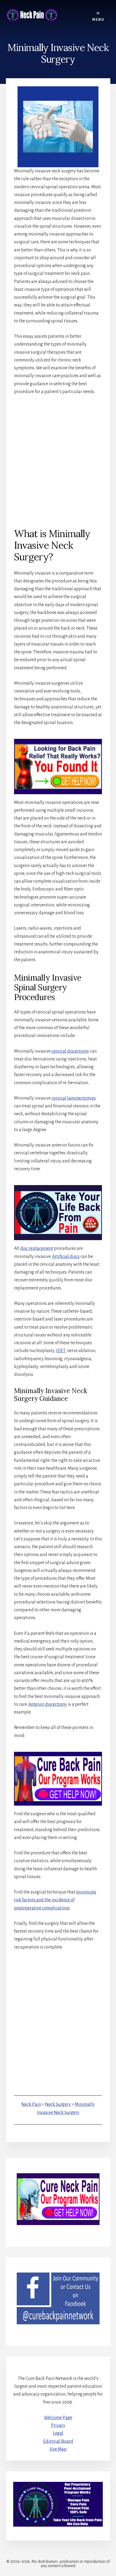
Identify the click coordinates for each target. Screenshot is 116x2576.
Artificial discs (66, 1257)
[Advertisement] (58, 461)
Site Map (58, 2449)
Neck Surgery (58, 2104)
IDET (61, 1351)
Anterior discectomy (48, 1704)
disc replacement (37, 1248)
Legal (58, 2433)
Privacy (58, 2425)
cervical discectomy (70, 1051)
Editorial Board (58, 2441)
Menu (98, 20)
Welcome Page (58, 2418)
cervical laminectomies (74, 1098)
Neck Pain (31, 2104)
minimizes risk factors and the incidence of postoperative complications (55, 1900)
